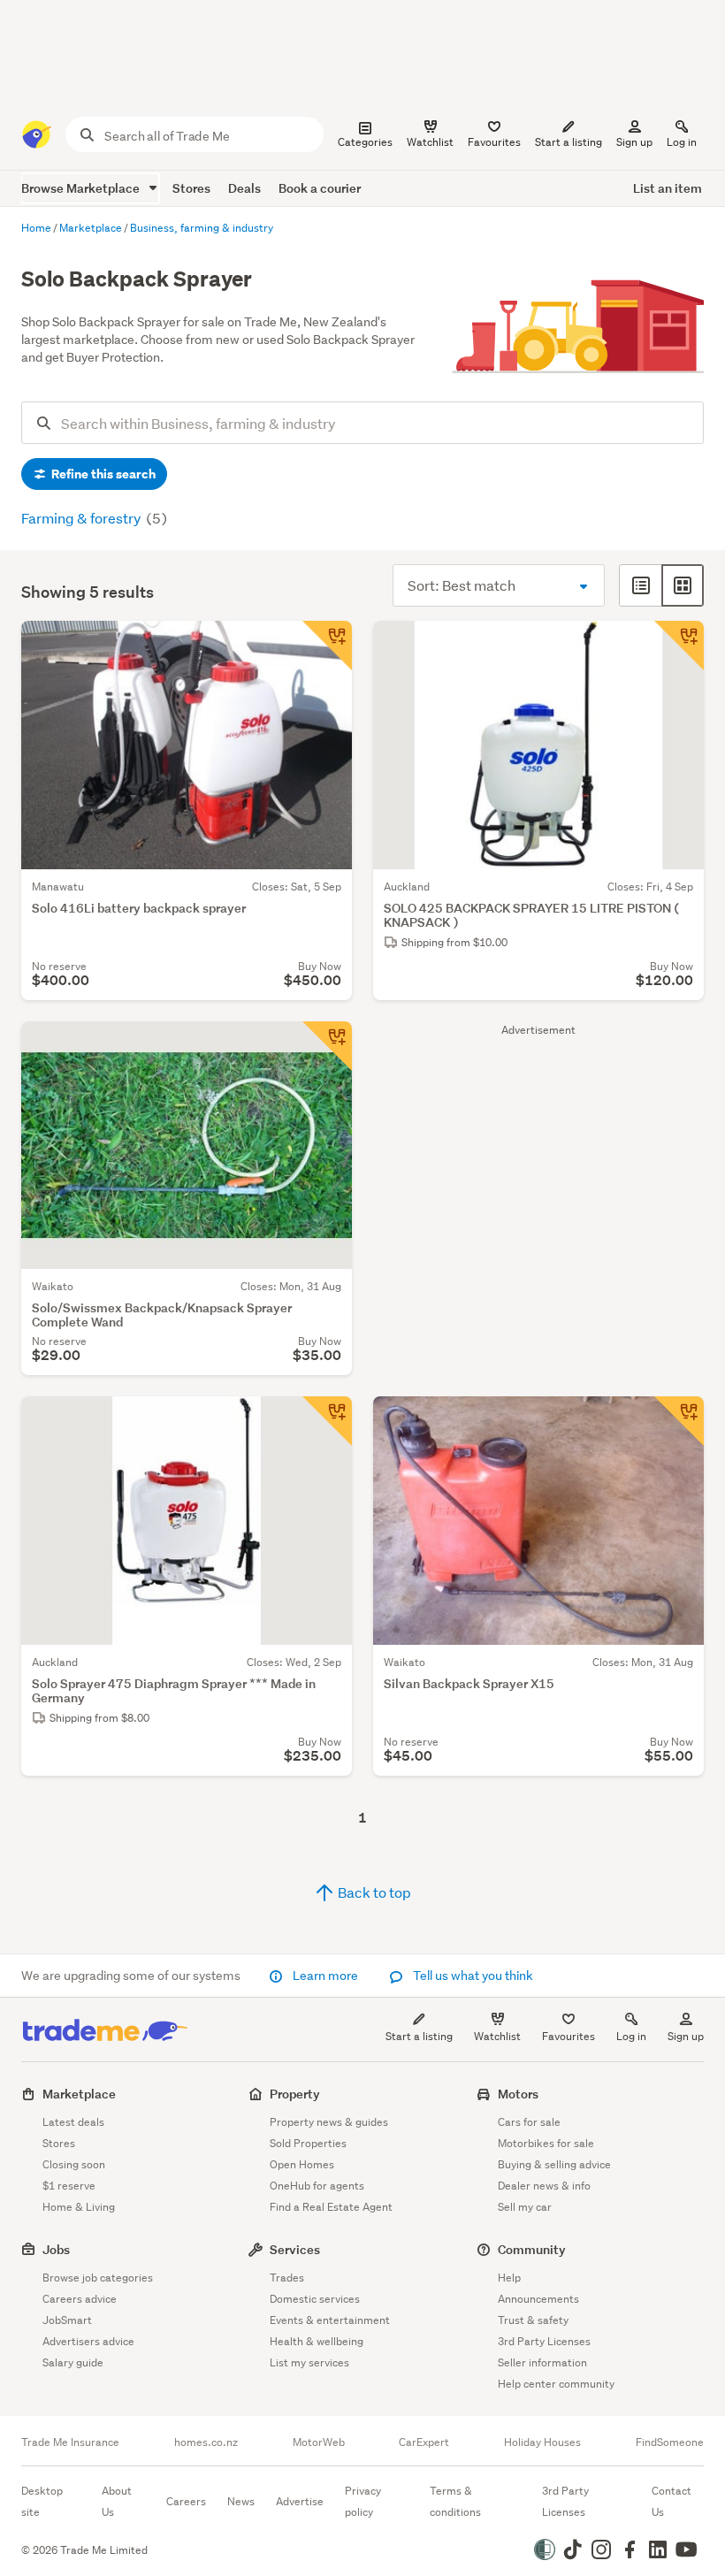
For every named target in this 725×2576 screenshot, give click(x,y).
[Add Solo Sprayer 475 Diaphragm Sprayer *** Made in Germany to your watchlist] (327, 1421)
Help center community (556, 2384)
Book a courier (320, 188)
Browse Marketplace (82, 188)
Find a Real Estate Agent (331, 2207)
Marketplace (79, 2094)
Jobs (56, 2249)
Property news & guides (329, 2122)
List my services (309, 2362)
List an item (668, 188)
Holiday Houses (542, 2442)
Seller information (542, 2362)
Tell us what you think (472, 1976)
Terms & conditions (455, 2501)
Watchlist (497, 2036)
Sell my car (525, 2207)
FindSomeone (670, 2442)
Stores (191, 188)
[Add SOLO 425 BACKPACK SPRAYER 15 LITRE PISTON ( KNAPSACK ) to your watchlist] (679, 646)
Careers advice (80, 2299)
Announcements (538, 2299)
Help (509, 2278)
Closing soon (74, 2164)
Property (295, 2094)
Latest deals (73, 2122)
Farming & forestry (82, 518)
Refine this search (102, 474)
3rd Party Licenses (544, 2341)
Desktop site (42, 2501)
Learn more (325, 1976)
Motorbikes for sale (546, 2143)
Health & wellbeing (317, 2341)
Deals (244, 188)
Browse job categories (98, 2278)
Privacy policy (363, 2501)
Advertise (300, 2501)
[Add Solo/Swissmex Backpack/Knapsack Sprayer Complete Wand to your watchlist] (327, 1046)
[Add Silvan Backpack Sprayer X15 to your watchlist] (679, 1421)
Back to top (373, 1892)
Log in (682, 142)
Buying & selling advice (554, 2164)
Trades (287, 2278)
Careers (186, 2501)
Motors (518, 2094)
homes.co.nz (206, 2442)
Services (295, 2249)
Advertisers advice (88, 2341)
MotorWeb (319, 2442)
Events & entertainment (330, 2320)
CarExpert (424, 2442)
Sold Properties (308, 2143)
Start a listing (419, 2036)
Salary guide (73, 2362)
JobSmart (67, 2320)
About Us (117, 2501)
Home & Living (79, 2207)
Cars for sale (529, 2122)
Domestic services (315, 2299)
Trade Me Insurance (70, 2442)
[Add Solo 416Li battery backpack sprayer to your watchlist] (327, 646)
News (241, 2501)
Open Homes (302, 2164)
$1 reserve (69, 2186)
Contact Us (672, 2501)
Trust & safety (533, 2320)
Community (532, 2249)
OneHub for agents (317, 2186)
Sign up (634, 142)
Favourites (569, 2036)
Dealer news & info (544, 2186)
